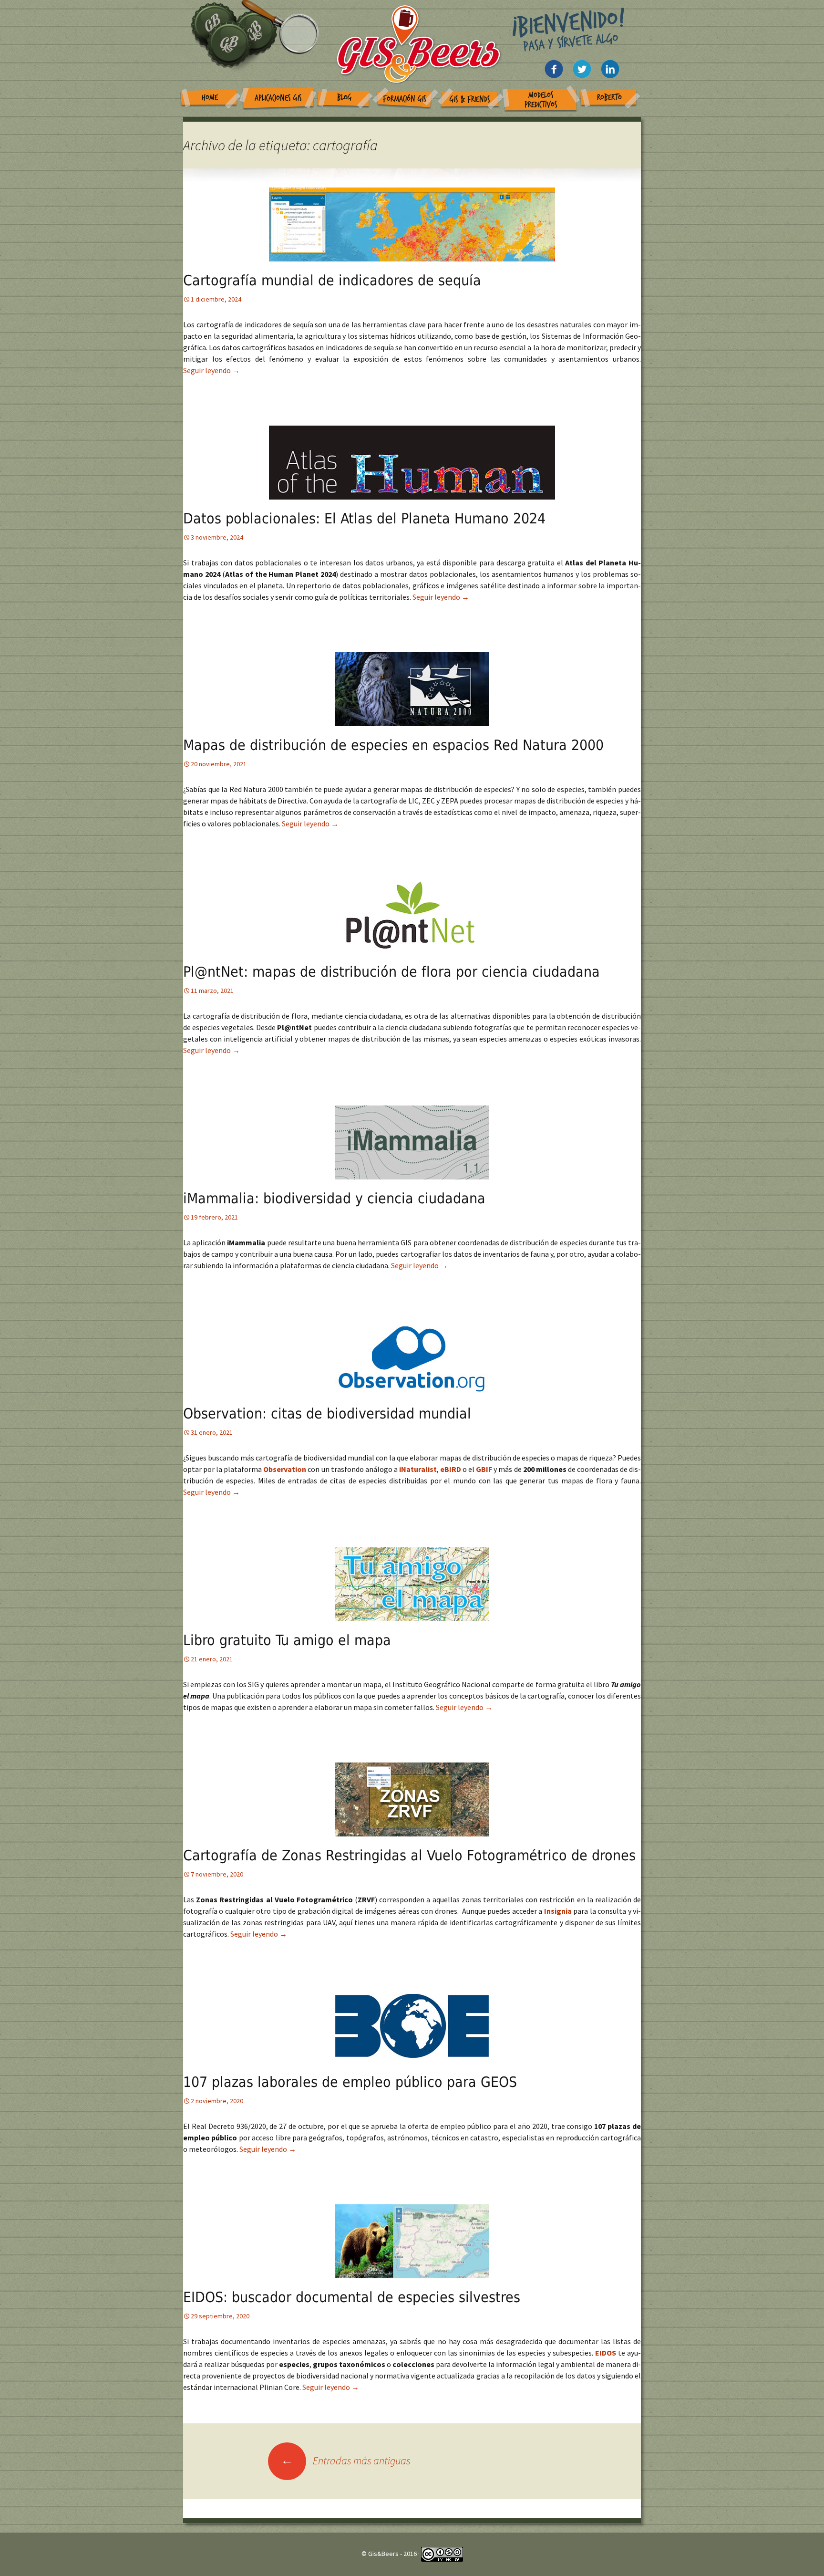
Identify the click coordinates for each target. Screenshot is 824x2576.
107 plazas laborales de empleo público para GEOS (350, 2082)
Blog (345, 98)
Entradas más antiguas (346, 2461)
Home (210, 98)
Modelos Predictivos (541, 100)
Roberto (609, 98)
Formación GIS (405, 99)
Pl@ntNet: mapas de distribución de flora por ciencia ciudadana (391, 972)
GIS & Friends (470, 99)
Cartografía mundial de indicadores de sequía (332, 280)
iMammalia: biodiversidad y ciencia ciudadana (334, 1198)
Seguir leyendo (211, 370)
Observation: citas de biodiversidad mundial (327, 1413)
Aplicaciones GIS (278, 98)
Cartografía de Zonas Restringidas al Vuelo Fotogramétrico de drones (409, 1855)
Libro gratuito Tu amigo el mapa (287, 1640)
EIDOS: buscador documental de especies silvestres (352, 2297)
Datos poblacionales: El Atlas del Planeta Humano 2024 (364, 518)
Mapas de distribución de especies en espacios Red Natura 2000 (393, 745)
